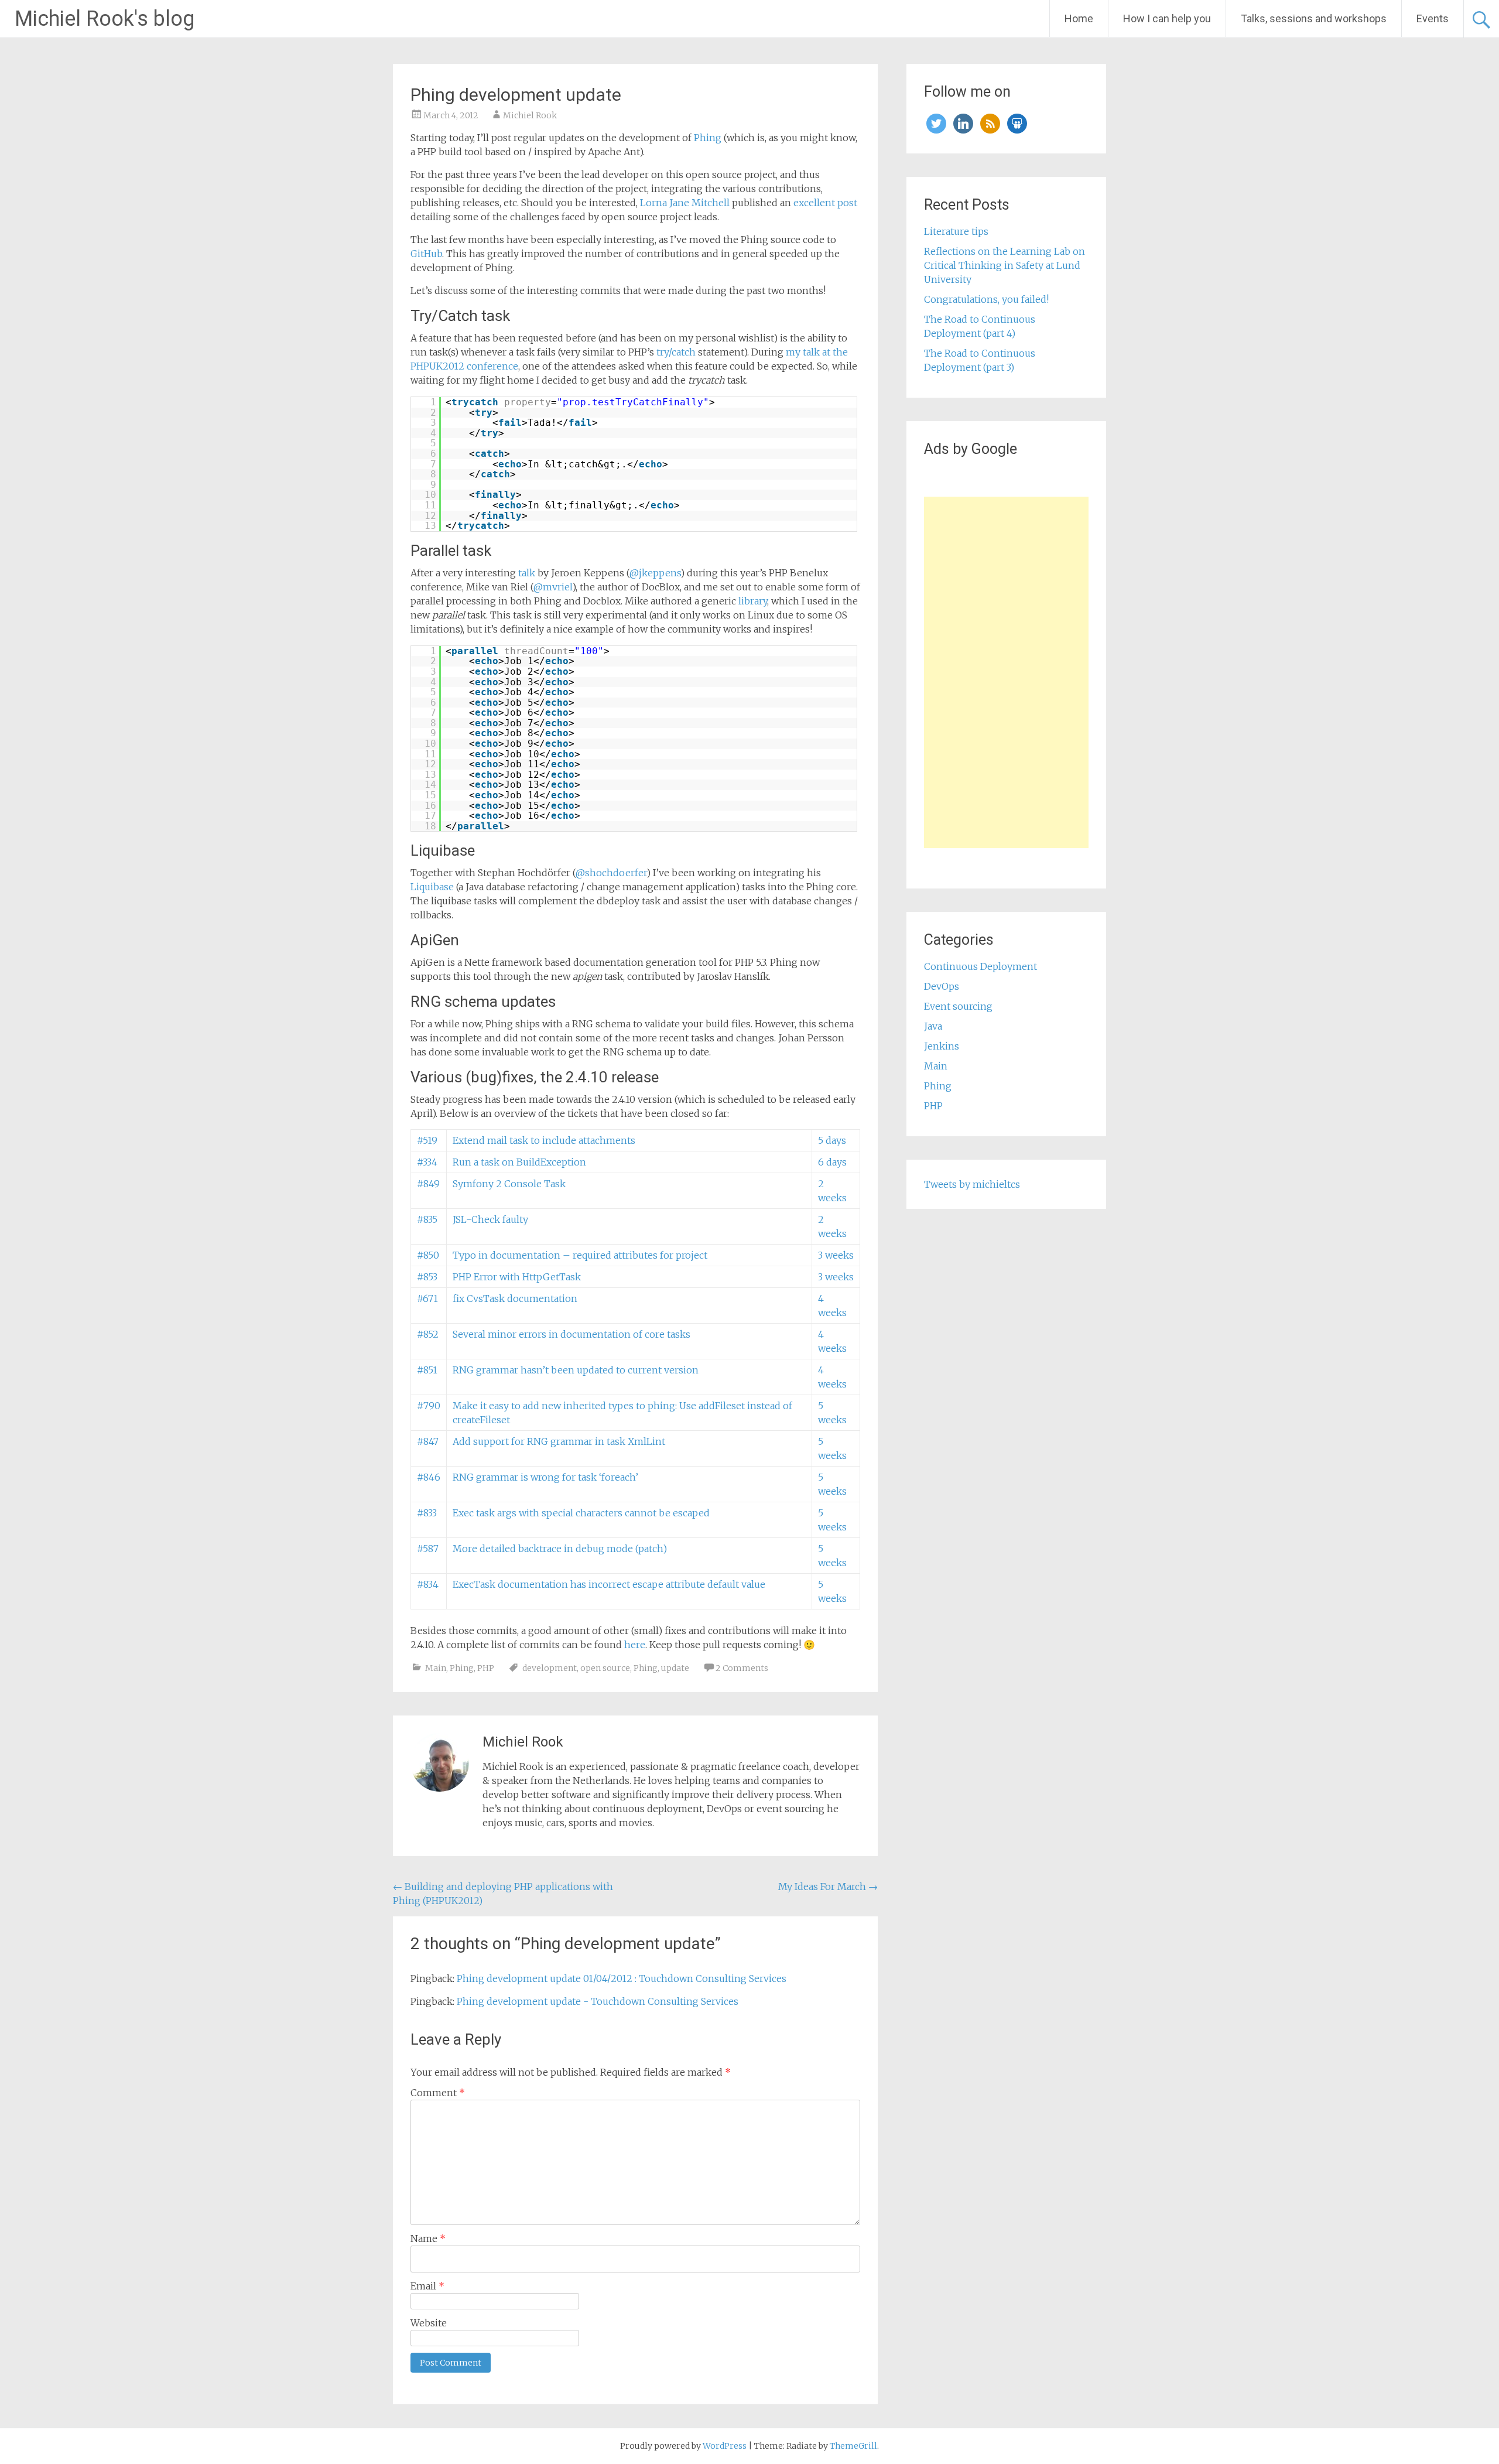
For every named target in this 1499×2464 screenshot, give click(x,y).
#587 (428, 1549)
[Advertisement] (1006, 672)
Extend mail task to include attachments (544, 1140)
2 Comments (742, 1668)
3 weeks (836, 1255)
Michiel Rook (530, 115)
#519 (427, 1140)
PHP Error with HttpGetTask (517, 1277)
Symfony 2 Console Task (509, 1184)
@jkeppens (655, 573)
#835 (427, 1219)
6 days (832, 1162)
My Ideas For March (828, 1887)
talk (528, 573)
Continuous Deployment (980, 966)
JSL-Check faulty (490, 1219)
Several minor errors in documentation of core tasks (571, 1334)
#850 (428, 1255)
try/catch (675, 352)
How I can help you (1167, 18)
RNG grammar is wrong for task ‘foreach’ (545, 1477)
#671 (427, 1298)
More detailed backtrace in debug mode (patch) (560, 1549)
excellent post (825, 203)
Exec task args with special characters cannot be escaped (581, 1513)
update (675, 1668)
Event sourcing (958, 1006)
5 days (832, 1140)
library (753, 601)
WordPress (725, 2446)
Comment (438, 2093)
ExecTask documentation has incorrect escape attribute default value (609, 1584)
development (550, 1668)
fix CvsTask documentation (515, 1298)
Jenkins (942, 1046)
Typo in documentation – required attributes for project (580, 1255)
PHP (486, 1668)
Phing (708, 138)
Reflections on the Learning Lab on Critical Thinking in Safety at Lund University (1005, 265)
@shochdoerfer (611, 873)
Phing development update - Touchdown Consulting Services (598, 2001)
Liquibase (432, 887)
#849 (428, 1184)
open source (605, 1668)
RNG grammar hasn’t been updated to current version (576, 1370)
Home (1079, 18)
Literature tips (956, 231)
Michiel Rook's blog (105, 19)
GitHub (426, 254)
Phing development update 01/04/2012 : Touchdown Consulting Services (622, 1978)
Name (428, 2239)
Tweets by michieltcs (972, 1184)
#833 (427, 1513)
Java (933, 1026)
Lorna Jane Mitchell (685, 203)
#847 (428, 1441)
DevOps (942, 986)
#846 (429, 1477)
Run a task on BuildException (519, 1162)
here (635, 1645)
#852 (428, 1334)
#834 (428, 1584)
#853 (427, 1277)
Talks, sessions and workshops (1314, 18)
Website (429, 2323)
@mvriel (553, 587)
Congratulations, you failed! (986, 299)
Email (427, 2286)
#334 (427, 1162)
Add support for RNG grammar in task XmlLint (559, 1441)
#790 (429, 1406)
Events (1433, 18)
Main (436, 1668)
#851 (427, 1370)
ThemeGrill (853, 2446)
